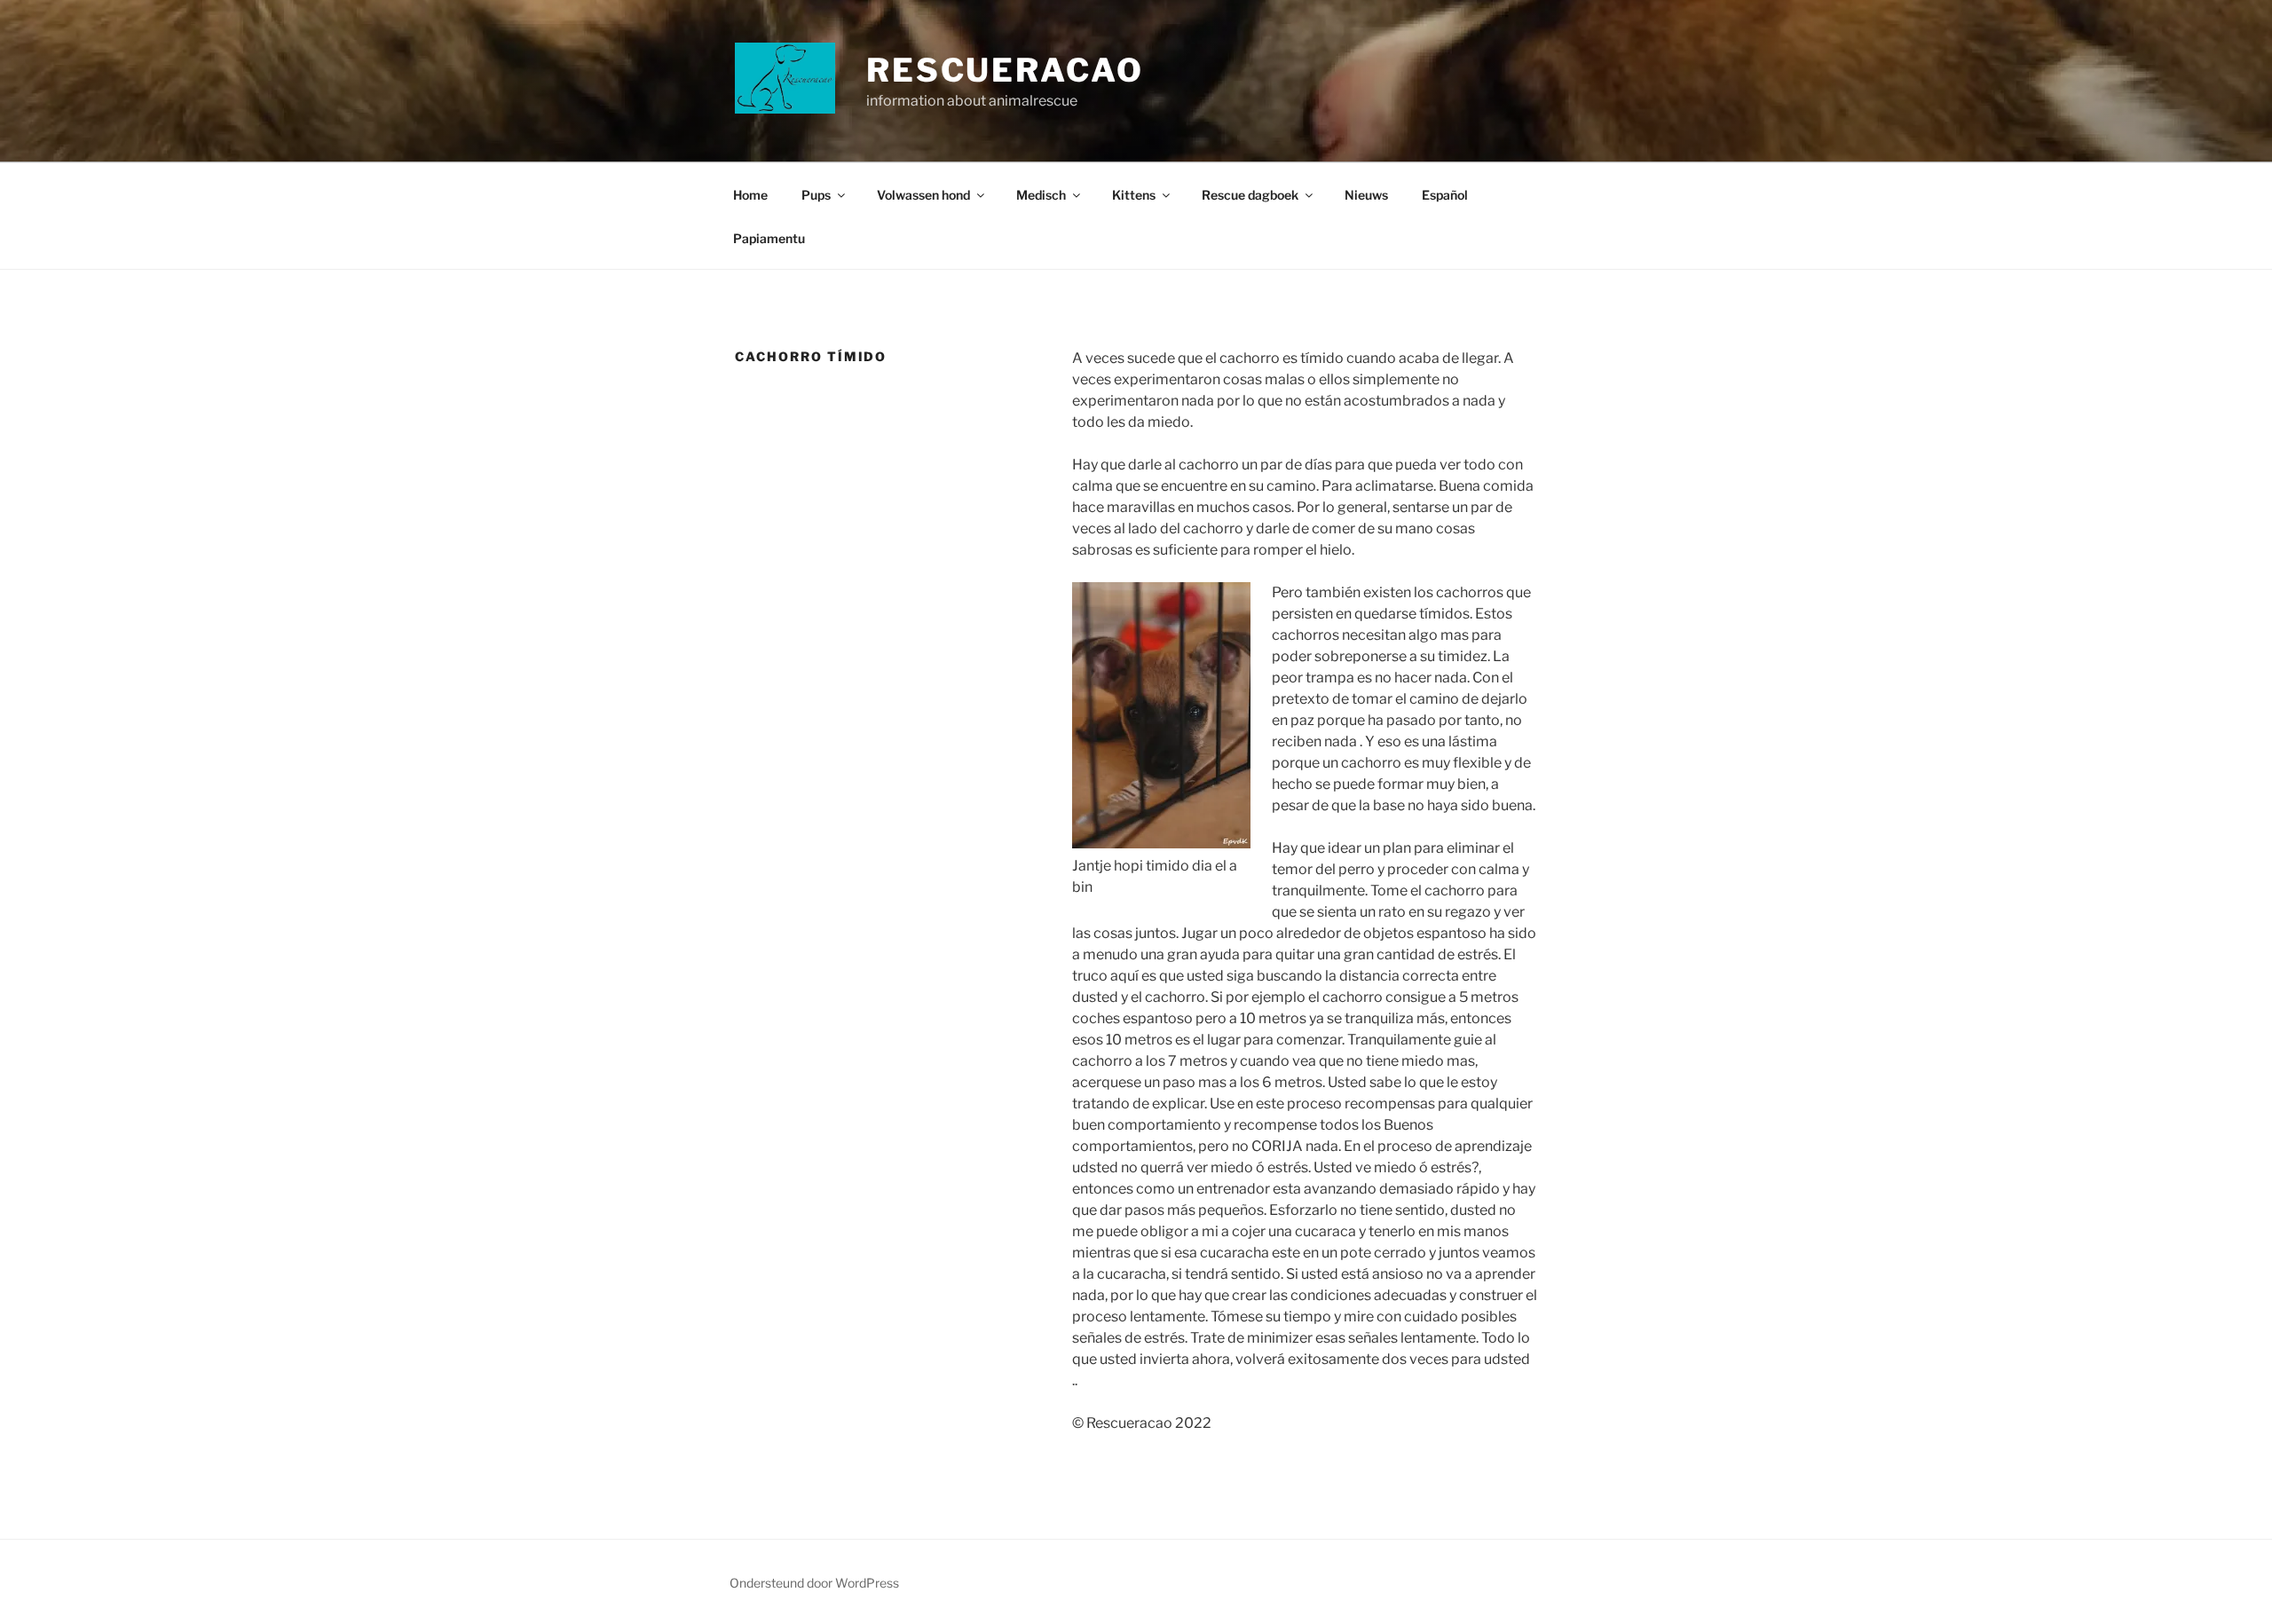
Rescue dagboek (1250, 195)
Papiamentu (769, 238)
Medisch (1041, 195)
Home (750, 195)
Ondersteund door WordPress (814, 1583)
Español (1445, 195)
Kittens (1134, 195)
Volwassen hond (923, 195)
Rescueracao (1005, 70)
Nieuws (1366, 195)
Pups (816, 195)
